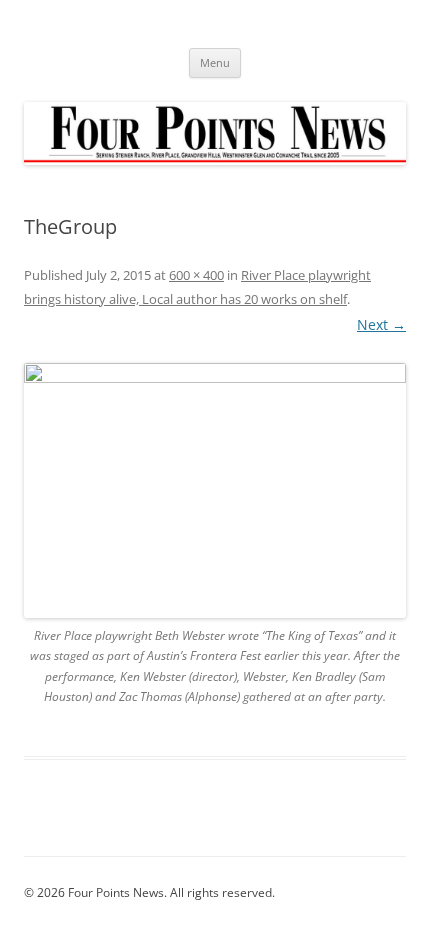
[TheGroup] (215, 490)
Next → (381, 324)
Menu (215, 62)
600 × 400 (196, 275)
